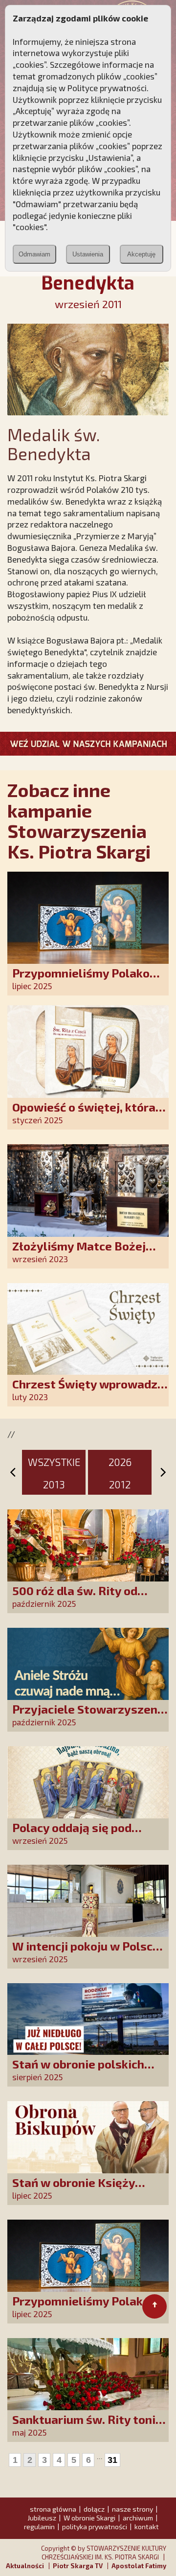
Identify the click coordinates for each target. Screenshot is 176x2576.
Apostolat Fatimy (139, 2566)
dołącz (94, 2509)
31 (112, 2460)
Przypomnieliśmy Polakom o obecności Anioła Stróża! (86, 980)
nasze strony (132, 2509)
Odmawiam (34, 254)
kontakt (147, 2527)
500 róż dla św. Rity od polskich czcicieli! (75, 1597)
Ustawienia (88, 254)
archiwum (138, 2518)
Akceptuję (141, 254)
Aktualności (25, 2566)
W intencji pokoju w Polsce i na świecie (89, 1953)
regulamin (39, 2527)
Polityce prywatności (107, 88)
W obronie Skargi (89, 2518)
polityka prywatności (95, 2527)
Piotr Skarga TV (78, 2566)
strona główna (53, 2509)
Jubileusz (42, 2518)
